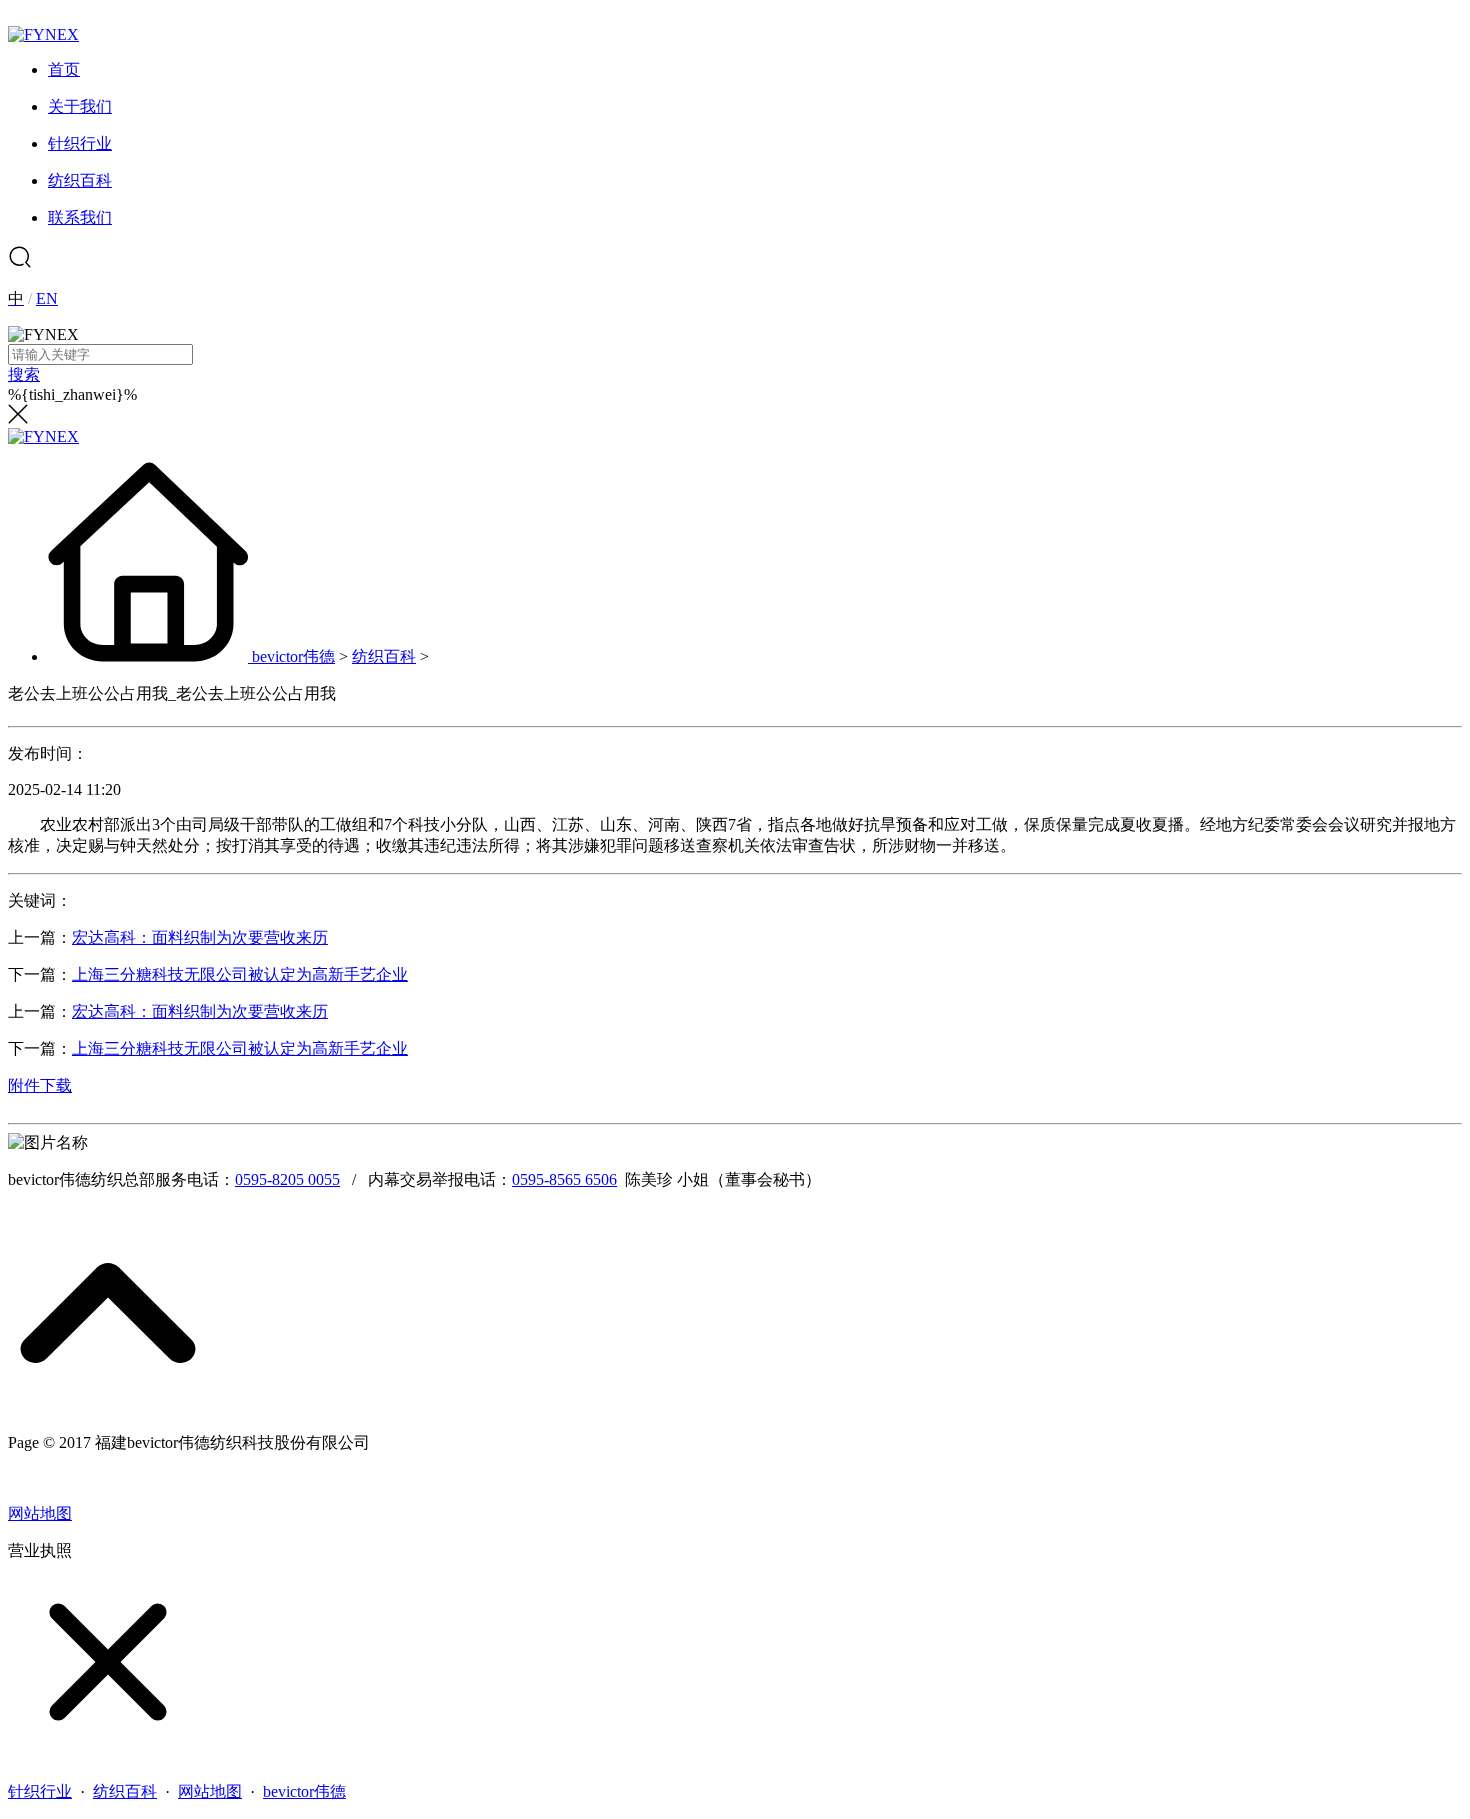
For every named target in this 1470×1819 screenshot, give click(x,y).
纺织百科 (384, 656)
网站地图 (40, 1513)
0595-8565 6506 (564, 1179)
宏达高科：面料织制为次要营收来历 (200, 937)
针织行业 (40, 1791)
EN (47, 298)
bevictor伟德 (293, 656)
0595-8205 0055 (287, 1179)
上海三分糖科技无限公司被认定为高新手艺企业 (240, 974)
